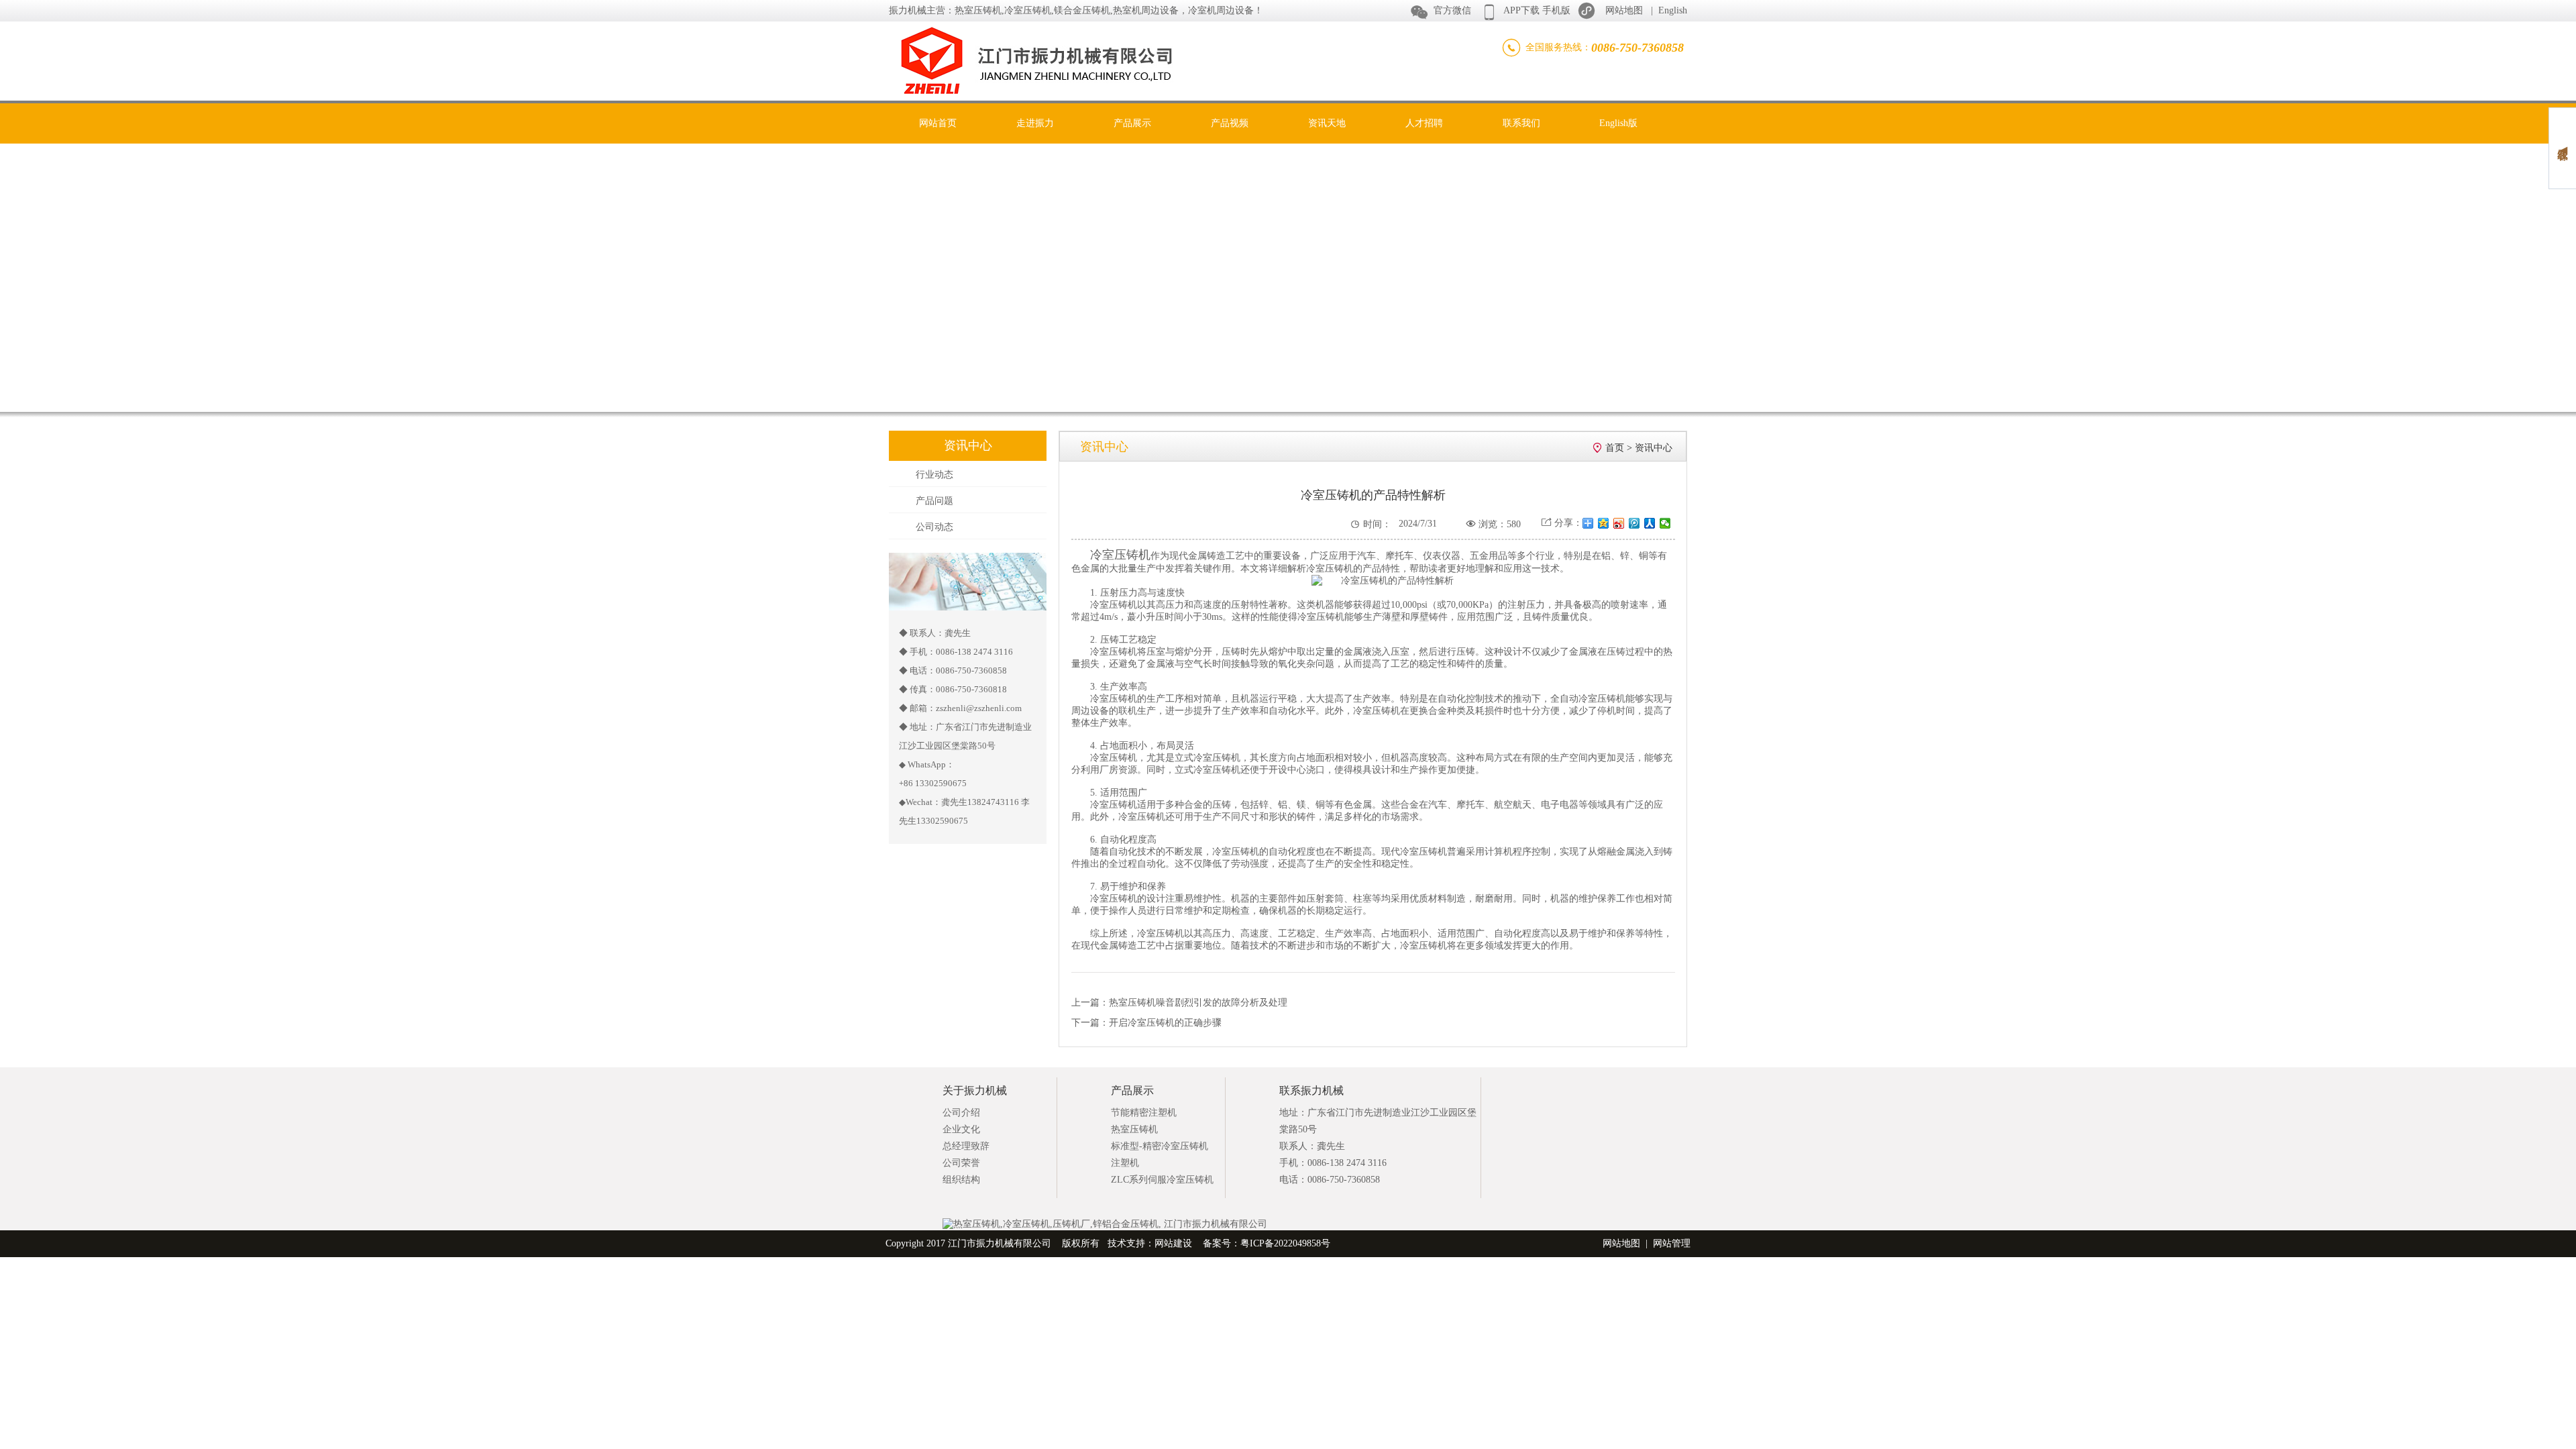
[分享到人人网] (1650, 523)
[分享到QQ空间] (1604, 523)
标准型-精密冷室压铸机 (1160, 1146)
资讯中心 (1654, 448)
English (1673, 10)
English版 (1618, 123)
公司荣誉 (961, 1163)
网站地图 (1624, 10)
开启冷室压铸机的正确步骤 (1165, 1023)
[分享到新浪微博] (1619, 523)
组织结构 (961, 1180)
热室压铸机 (1134, 1129)
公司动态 (934, 527)
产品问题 (934, 501)
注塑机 (1125, 1163)
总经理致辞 (966, 1146)
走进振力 (1035, 123)
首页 (1615, 448)
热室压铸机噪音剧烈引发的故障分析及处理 (1198, 1003)
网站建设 (1173, 1243)
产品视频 (1230, 123)
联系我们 (1521, 123)
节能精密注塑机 (1144, 1113)
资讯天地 (1327, 123)
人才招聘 (1424, 123)
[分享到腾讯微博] (1634, 523)
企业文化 (961, 1129)
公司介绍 (961, 1113)
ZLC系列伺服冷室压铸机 (1162, 1180)
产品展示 (1132, 123)
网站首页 (938, 123)
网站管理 (1672, 1243)
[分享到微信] (1665, 523)
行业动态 (934, 475)
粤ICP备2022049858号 (1285, 1243)
